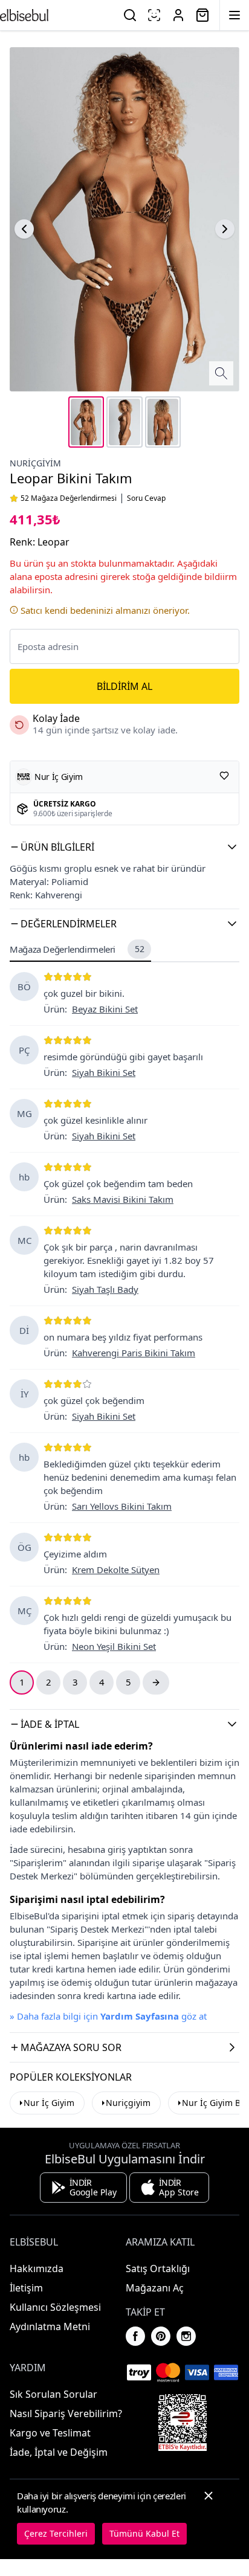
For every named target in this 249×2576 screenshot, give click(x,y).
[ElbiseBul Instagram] (186, 2336)
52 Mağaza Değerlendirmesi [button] (69, 498)
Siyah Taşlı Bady (105, 1289)
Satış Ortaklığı (158, 2268)
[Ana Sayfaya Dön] (24, 15)
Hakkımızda (37, 2268)
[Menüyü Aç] (234, 15)
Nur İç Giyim (49, 2103)
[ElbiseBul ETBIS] (183, 2423)
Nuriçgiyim (35, 463)
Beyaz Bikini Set (105, 1009)
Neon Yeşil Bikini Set (114, 1646)
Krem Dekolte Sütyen (116, 1570)
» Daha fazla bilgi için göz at (108, 2016)
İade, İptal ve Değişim (59, 2452)
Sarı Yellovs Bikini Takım (122, 1506)
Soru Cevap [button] (146, 498)
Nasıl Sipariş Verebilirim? (66, 2413)
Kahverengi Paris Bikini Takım (134, 1353)
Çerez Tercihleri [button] (56, 2533)
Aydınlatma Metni (50, 2326)
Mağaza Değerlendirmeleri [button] (77, 949)
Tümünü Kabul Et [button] (144, 2533)
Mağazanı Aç (155, 2288)
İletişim (26, 2288)
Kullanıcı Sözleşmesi (55, 2307)
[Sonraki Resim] (225, 229)
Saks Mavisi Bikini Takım (123, 1199)
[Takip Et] (224, 776)
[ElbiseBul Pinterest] (161, 2336)
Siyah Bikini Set (104, 1072)
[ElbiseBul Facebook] (135, 2336)
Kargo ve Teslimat (50, 2433)
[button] (124, 847)
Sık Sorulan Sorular (53, 2394)
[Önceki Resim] (24, 229)
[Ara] (130, 15)
